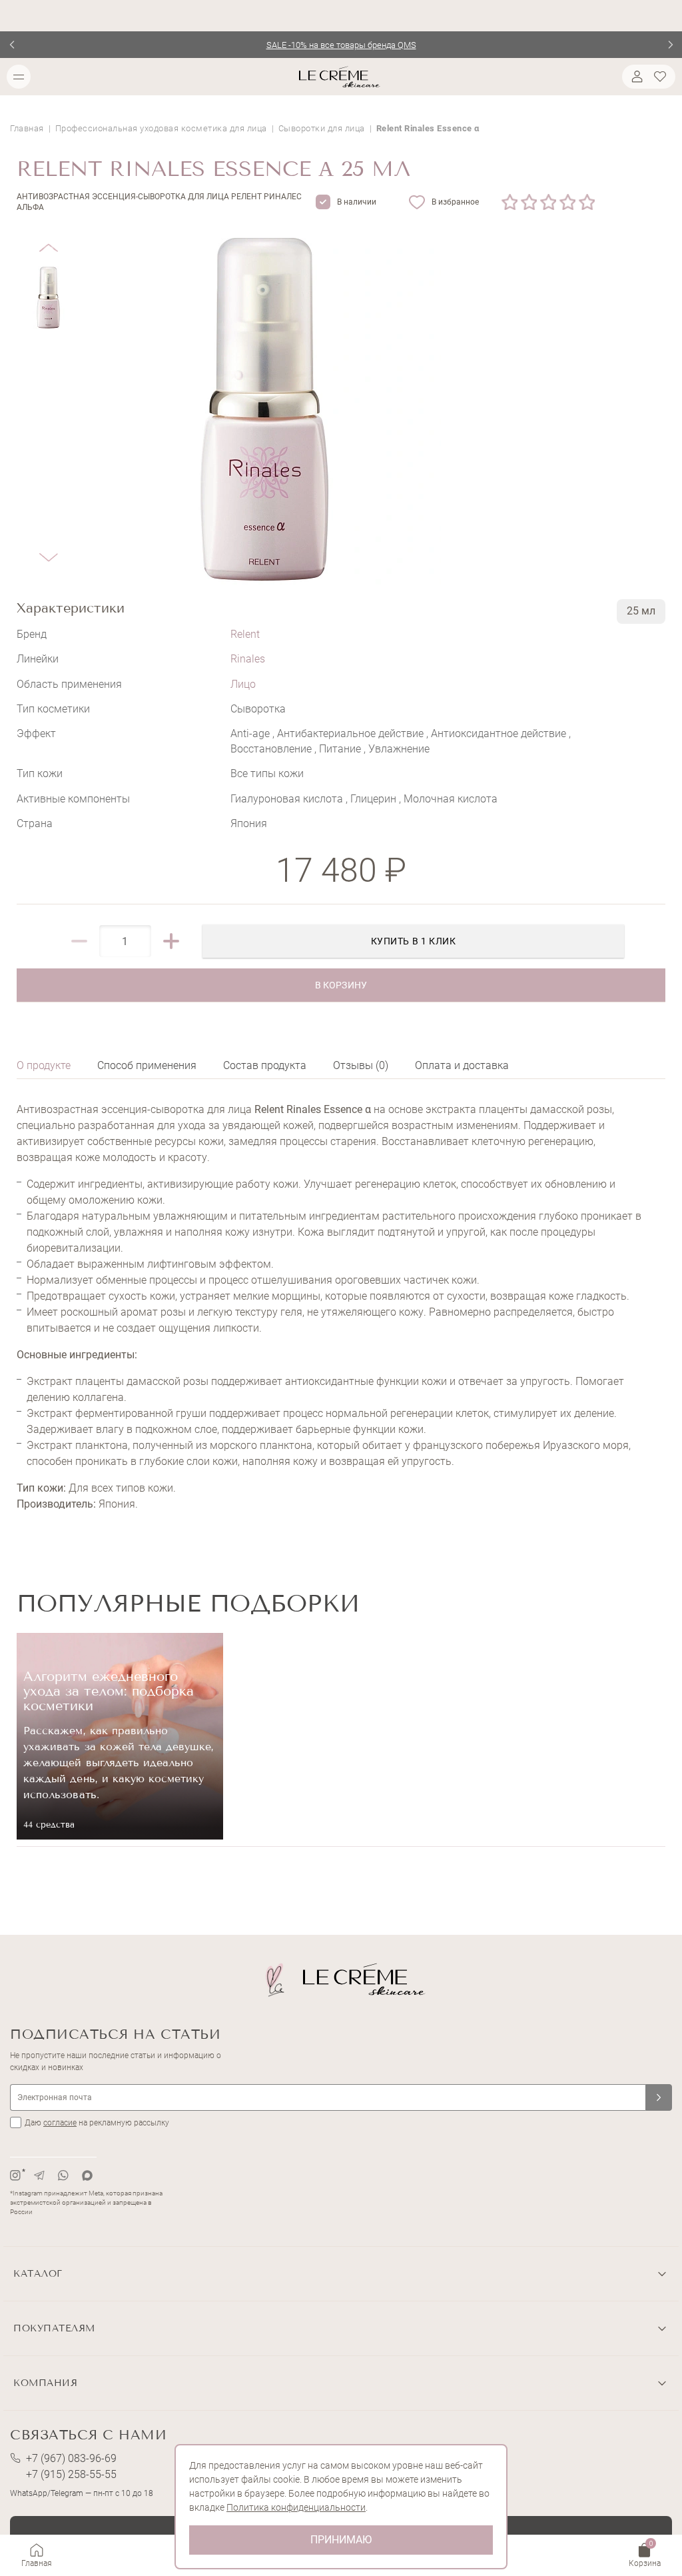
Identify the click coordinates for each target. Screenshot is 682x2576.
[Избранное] (662, 77)
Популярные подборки (188, 1603)
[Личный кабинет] (635, 77)
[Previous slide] (12, 45)
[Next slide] (670, 45)
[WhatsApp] (63, 2175)
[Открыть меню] (19, 77)
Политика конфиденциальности (296, 2507)
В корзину (341, 985)
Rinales (248, 659)
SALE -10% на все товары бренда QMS (341, 45)
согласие (60, 2123)
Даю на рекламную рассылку (97, 2123)
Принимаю (341, 2540)
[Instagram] (15, 2175)
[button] (48, 238)
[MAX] (87, 2175)
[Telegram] (39, 2175)
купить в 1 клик (414, 941)
